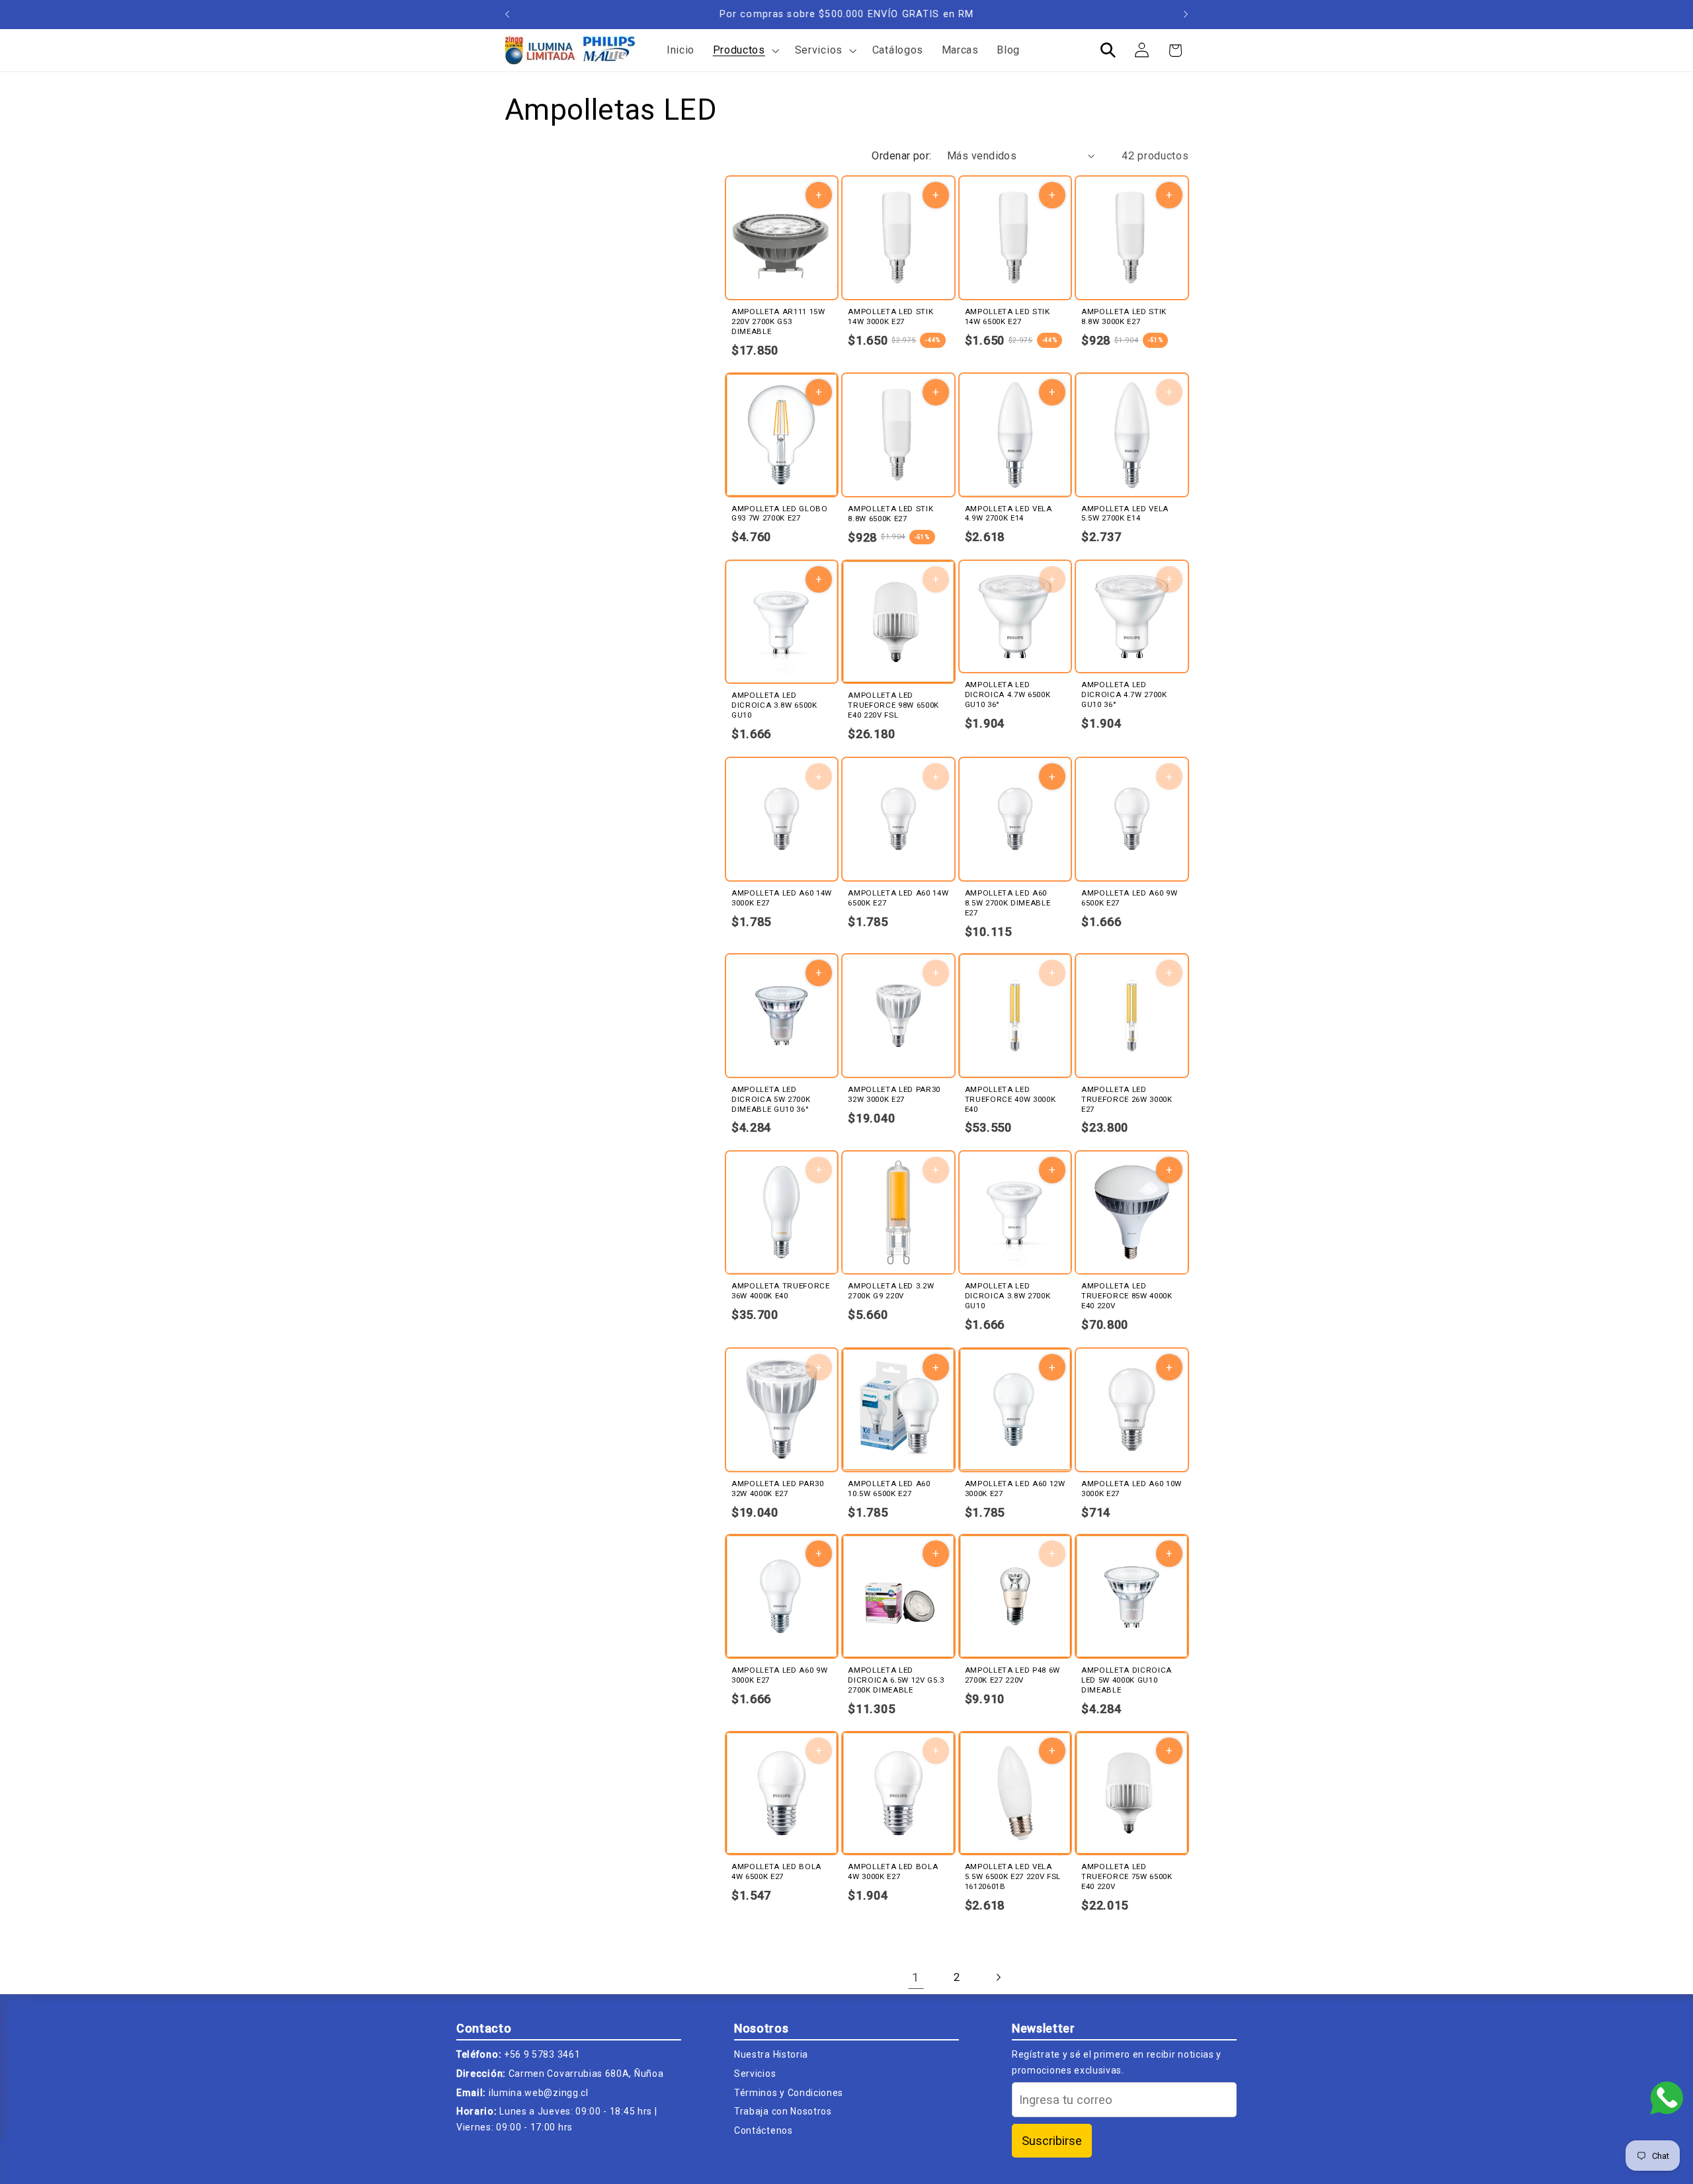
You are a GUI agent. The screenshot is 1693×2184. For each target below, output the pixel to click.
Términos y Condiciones (789, 2093)
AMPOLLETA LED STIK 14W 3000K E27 (890, 316)
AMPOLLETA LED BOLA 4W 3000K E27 (893, 1872)
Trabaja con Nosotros (783, 2111)
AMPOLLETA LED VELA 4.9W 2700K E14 (1009, 514)
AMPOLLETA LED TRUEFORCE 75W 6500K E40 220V (1127, 1877)
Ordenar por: (902, 156)
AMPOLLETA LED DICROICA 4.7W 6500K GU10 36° (1008, 694)
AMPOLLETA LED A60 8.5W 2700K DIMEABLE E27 (1008, 902)
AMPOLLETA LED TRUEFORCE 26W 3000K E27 (1127, 1099)
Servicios (755, 2074)
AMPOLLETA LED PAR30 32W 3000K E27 (894, 1094)
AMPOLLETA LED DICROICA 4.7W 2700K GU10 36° (1124, 694)
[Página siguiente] (998, 1977)
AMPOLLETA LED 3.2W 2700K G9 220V (891, 1291)
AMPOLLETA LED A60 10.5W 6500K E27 (889, 1488)
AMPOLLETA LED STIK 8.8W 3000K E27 (1124, 316)
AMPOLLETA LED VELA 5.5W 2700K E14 (1125, 514)
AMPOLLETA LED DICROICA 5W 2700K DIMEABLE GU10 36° (771, 1099)
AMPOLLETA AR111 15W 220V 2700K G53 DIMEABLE (778, 321)
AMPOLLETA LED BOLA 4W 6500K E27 (776, 1872)
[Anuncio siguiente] (1186, 15)
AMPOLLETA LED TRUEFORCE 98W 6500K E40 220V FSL (893, 706)
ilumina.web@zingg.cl (539, 2093)
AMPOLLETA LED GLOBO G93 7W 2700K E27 (780, 514)
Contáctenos (764, 2130)
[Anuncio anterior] (507, 15)
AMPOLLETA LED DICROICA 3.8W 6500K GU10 (774, 705)
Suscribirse (1052, 2141)
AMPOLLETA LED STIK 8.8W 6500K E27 (890, 514)
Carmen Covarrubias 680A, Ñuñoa (586, 2074)
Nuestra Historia (771, 2054)
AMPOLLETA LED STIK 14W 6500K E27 (1008, 316)
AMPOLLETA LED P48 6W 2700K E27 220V (1012, 1675)
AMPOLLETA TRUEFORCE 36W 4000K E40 (781, 1291)
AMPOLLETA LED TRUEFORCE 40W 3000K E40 (1011, 1099)
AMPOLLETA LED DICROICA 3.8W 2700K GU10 (1008, 1296)
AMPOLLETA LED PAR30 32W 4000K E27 (778, 1488)
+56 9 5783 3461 (542, 2054)
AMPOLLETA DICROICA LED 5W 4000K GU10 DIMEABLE (1127, 1680)
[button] (745, 50)
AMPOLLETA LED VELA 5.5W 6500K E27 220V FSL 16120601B (1013, 1877)
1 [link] (916, 1977)
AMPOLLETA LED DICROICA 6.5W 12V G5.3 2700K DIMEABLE (896, 1680)
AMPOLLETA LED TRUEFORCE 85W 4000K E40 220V (1127, 1296)
